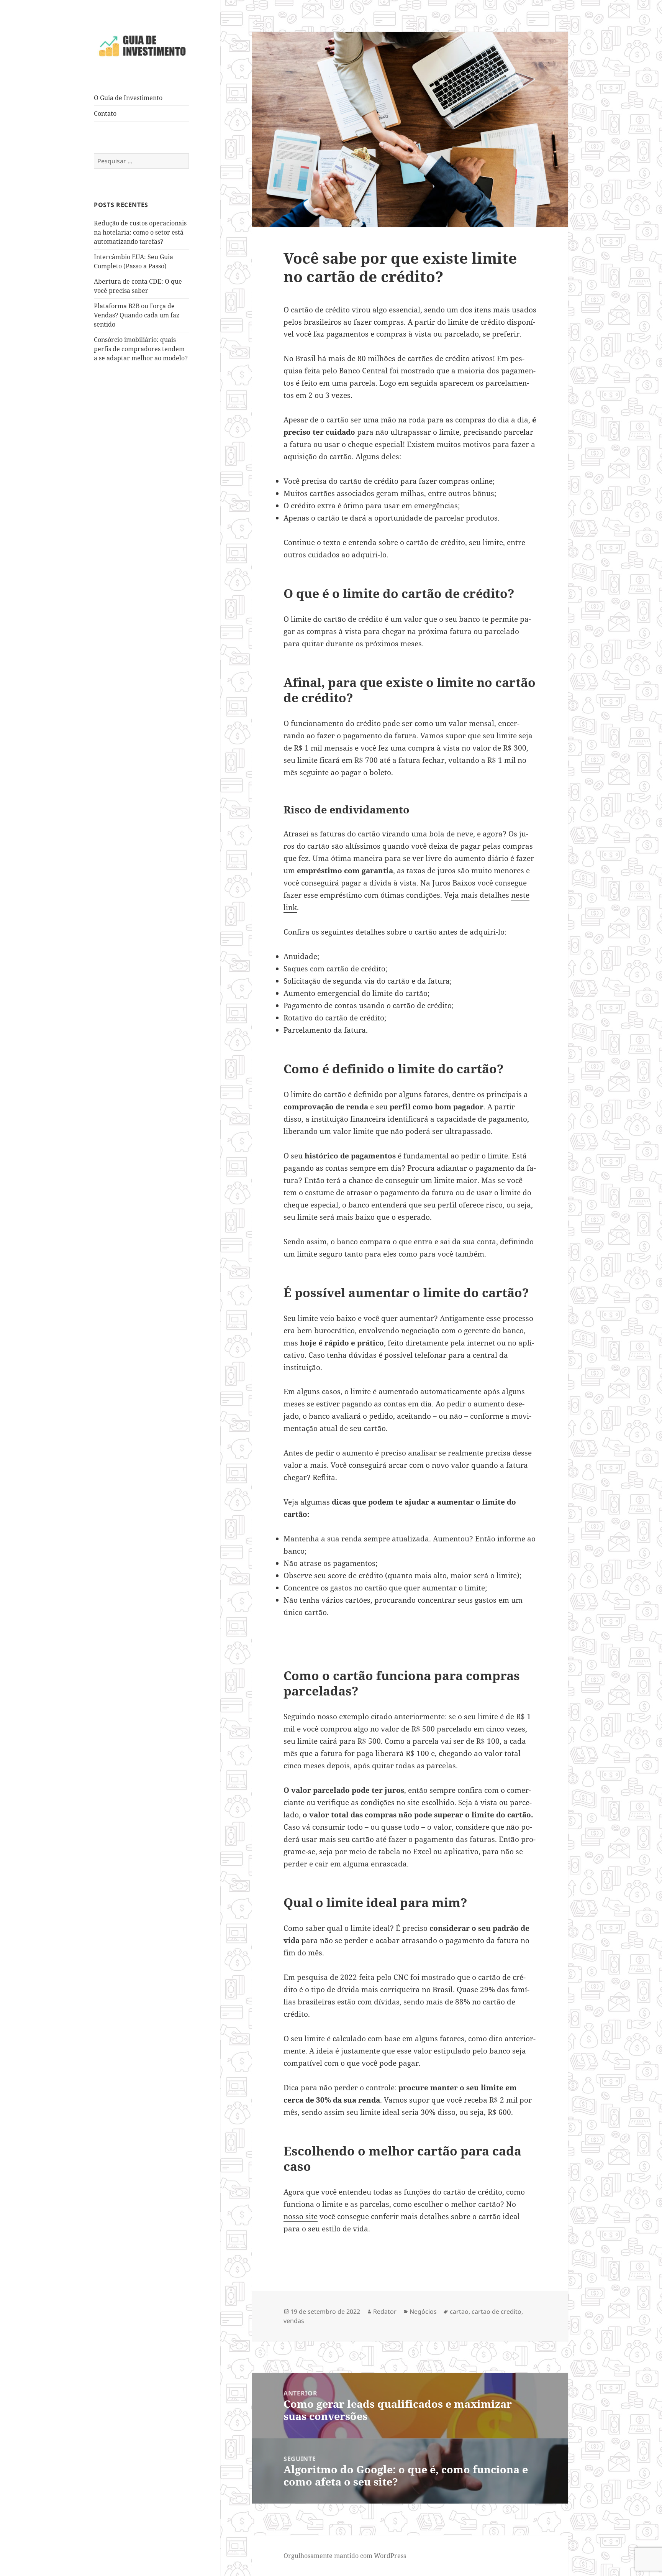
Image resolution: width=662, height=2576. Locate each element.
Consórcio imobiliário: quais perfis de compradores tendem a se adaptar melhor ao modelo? (141, 349)
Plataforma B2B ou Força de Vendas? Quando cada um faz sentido (137, 315)
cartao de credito (496, 2311)
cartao (459, 2311)
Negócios (423, 2311)
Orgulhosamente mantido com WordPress (345, 2556)
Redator (385, 2311)
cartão (369, 834)
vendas (294, 2321)
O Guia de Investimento (128, 98)
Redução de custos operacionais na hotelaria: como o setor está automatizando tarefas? (140, 232)
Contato (105, 113)
